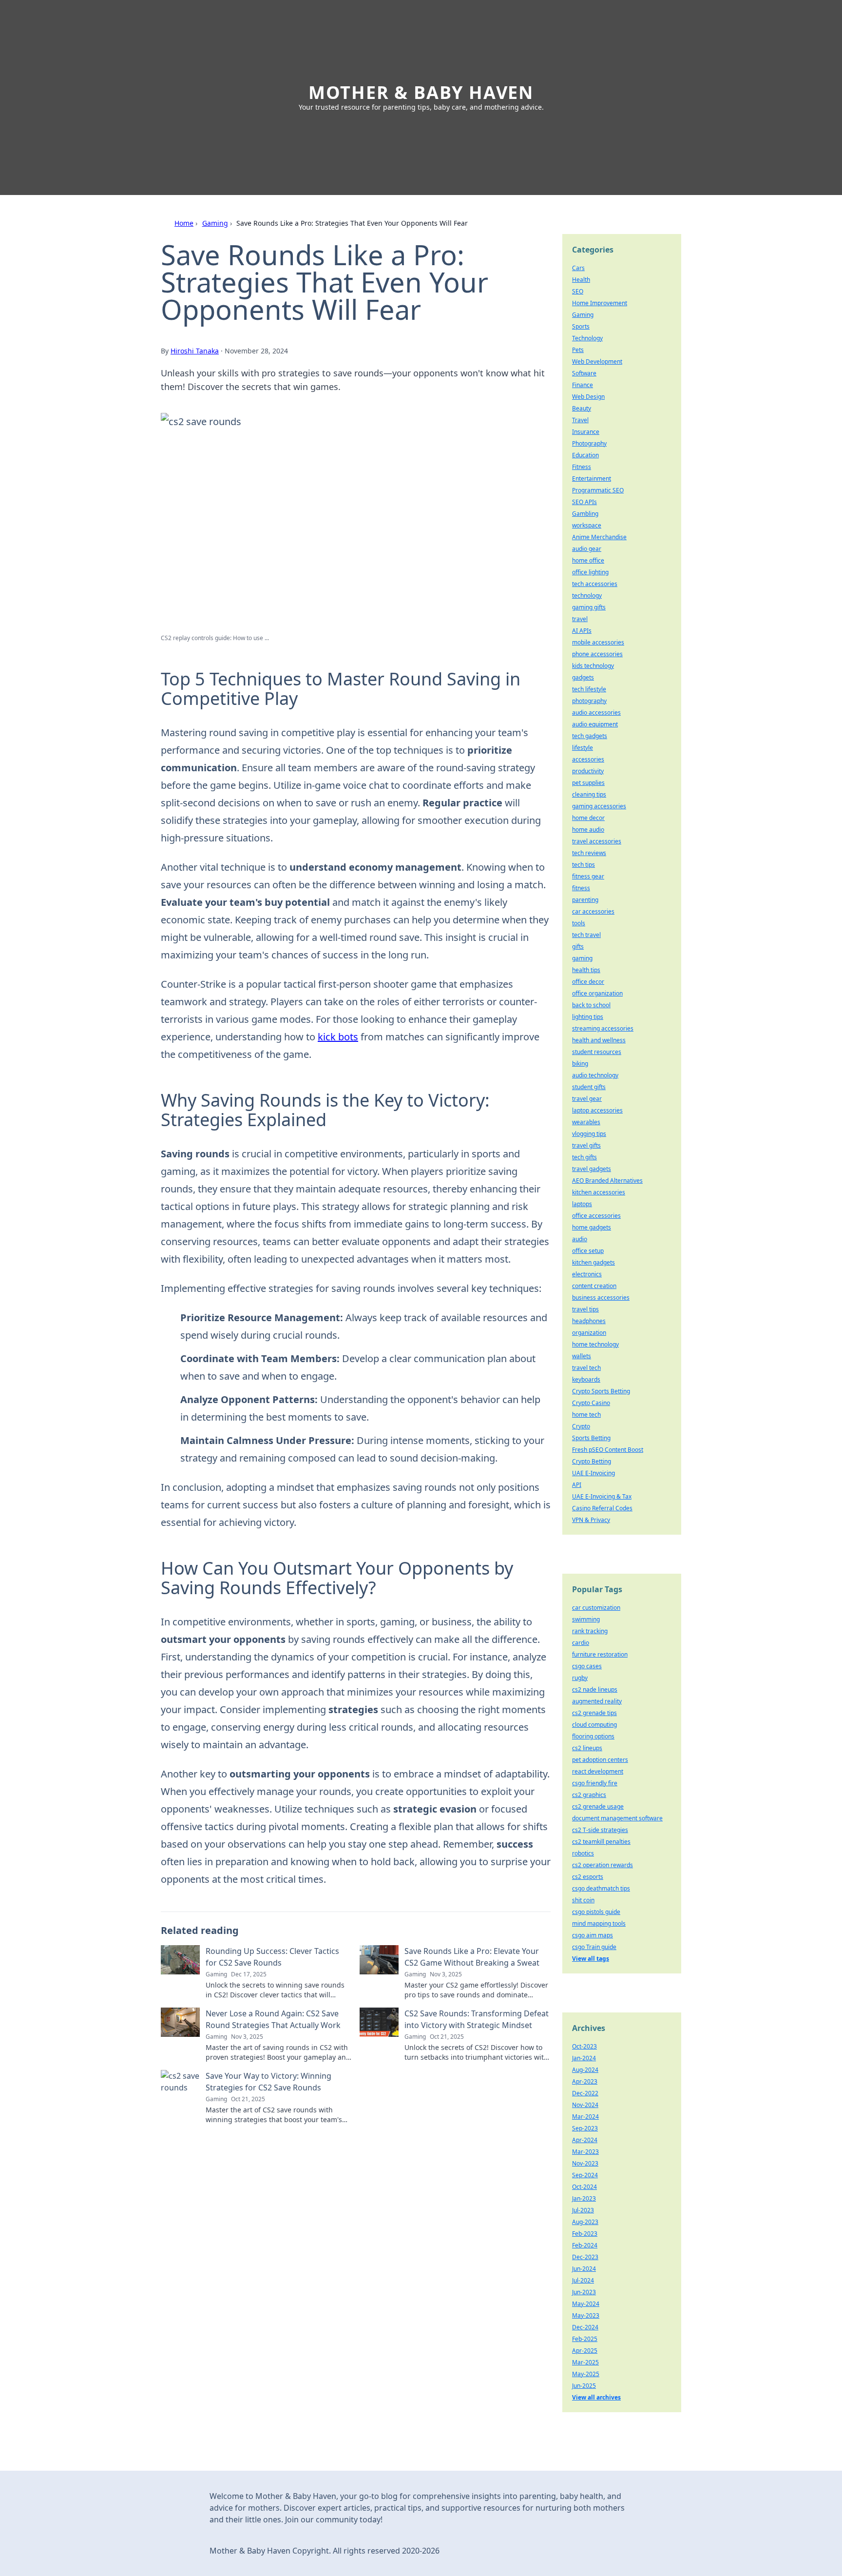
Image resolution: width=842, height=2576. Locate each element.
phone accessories (597, 654)
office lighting (590, 572)
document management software (617, 1818)
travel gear (587, 1099)
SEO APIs (584, 502)
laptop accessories (597, 1110)
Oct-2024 (584, 2187)
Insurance (586, 432)
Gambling (585, 514)
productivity (588, 771)
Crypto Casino (591, 1403)
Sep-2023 (585, 2128)
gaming (582, 958)
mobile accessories (598, 642)
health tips (586, 970)
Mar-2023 (585, 2152)
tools (579, 923)
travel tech (586, 1368)
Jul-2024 (583, 2280)
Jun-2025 (584, 2386)
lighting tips (588, 1017)
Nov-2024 (585, 2105)
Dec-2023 (585, 2257)
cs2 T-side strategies (600, 1830)
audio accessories (596, 712)
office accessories (596, 1216)
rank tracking (590, 1631)
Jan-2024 (584, 2058)
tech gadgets (590, 736)
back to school (591, 1005)
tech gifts (584, 1157)
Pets (578, 350)
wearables (586, 1122)
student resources (597, 1052)
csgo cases (587, 1666)
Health (581, 280)
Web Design (588, 397)
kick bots (338, 1037)
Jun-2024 (584, 2269)
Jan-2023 (584, 2198)
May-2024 (586, 2304)
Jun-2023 (584, 2292)
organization (589, 1333)
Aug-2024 (585, 2070)
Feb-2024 (585, 2245)
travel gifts (586, 1145)
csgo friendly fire (595, 1783)
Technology (587, 338)
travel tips (585, 1309)
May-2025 (586, 2374)
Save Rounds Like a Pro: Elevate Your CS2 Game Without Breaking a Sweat (472, 1957)
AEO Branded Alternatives (607, 1181)
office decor (588, 982)
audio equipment (595, 724)
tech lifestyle (589, 689)
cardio (581, 1643)
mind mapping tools (599, 1923)
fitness (581, 888)
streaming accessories (603, 1028)
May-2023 (586, 2315)
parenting (585, 900)
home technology (595, 1344)
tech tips (584, 865)
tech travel (586, 935)
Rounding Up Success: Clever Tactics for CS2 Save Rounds (272, 1957)
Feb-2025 (585, 2339)
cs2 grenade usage (598, 1806)
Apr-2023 (585, 2081)
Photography (589, 443)
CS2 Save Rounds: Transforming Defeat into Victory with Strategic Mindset (477, 2019)
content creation (594, 1286)
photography (589, 701)
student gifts (589, 1087)
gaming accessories (599, 806)
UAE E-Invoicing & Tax (602, 1496)
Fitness (582, 467)
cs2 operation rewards (603, 1865)
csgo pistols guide (596, 1912)
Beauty (582, 408)
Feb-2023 (585, 2234)
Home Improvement (600, 303)
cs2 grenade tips (594, 1713)
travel (580, 619)
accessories (588, 759)
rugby (580, 1678)
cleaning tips (589, 794)
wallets (582, 1356)
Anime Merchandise (599, 537)
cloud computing (594, 1725)
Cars (578, 268)
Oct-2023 (584, 2046)
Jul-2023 (583, 2210)
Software (584, 373)
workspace (587, 525)
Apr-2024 (585, 2140)
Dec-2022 (585, 2093)
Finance (583, 385)
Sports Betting (591, 1438)
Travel (580, 420)
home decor (588, 818)
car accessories (593, 911)
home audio (588, 829)
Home (184, 223)
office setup (588, 1251)
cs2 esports (588, 1877)
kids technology (593, 666)
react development (598, 1771)
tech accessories (595, 584)
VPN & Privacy (591, 1520)
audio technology (595, 1075)
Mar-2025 (585, 2362)
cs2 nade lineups (595, 1689)
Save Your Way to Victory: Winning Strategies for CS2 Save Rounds (268, 2082)
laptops (582, 1204)
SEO (578, 291)
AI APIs (582, 631)
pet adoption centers (600, 1760)
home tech (586, 1415)
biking (580, 1064)
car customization (596, 1608)
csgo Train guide (594, 1947)
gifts (578, 946)
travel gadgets (592, 1169)
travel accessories (597, 841)
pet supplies (588, 783)
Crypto (581, 1426)
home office (588, 560)
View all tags (591, 1959)
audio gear (587, 549)
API (577, 1485)
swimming (586, 1619)
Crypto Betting (592, 1461)
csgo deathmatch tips (601, 1888)
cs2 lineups (587, 1748)
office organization (597, 993)
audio (580, 1239)
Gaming (215, 223)
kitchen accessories (599, 1192)
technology (587, 595)
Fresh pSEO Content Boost (608, 1450)
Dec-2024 (585, 2327)
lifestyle (583, 748)
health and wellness (599, 1040)
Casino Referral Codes (602, 1508)
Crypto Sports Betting (601, 1391)
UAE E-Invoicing (593, 1473)
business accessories (601, 1298)
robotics (583, 1853)
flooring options (593, 1736)
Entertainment (592, 478)
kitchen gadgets (593, 1262)
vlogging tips (589, 1134)
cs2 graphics (589, 1795)
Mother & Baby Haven (421, 92)
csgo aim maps (593, 1935)
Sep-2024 (585, 2175)
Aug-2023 (585, 2222)
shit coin (583, 1900)
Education (585, 455)
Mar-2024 (585, 2117)
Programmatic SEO (598, 490)
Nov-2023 (585, 2163)
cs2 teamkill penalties (601, 1842)
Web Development (597, 361)
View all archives (596, 2397)
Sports (581, 326)
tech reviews (589, 853)
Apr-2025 (585, 2351)
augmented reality (597, 1701)
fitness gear (588, 876)
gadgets (583, 677)
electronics (587, 1274)
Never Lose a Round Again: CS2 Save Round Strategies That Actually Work (273, 2019)
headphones (589, 1321)
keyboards (586, 1379)
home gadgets (592, 1227)
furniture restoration (600, 1654)
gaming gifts (589, 607)
